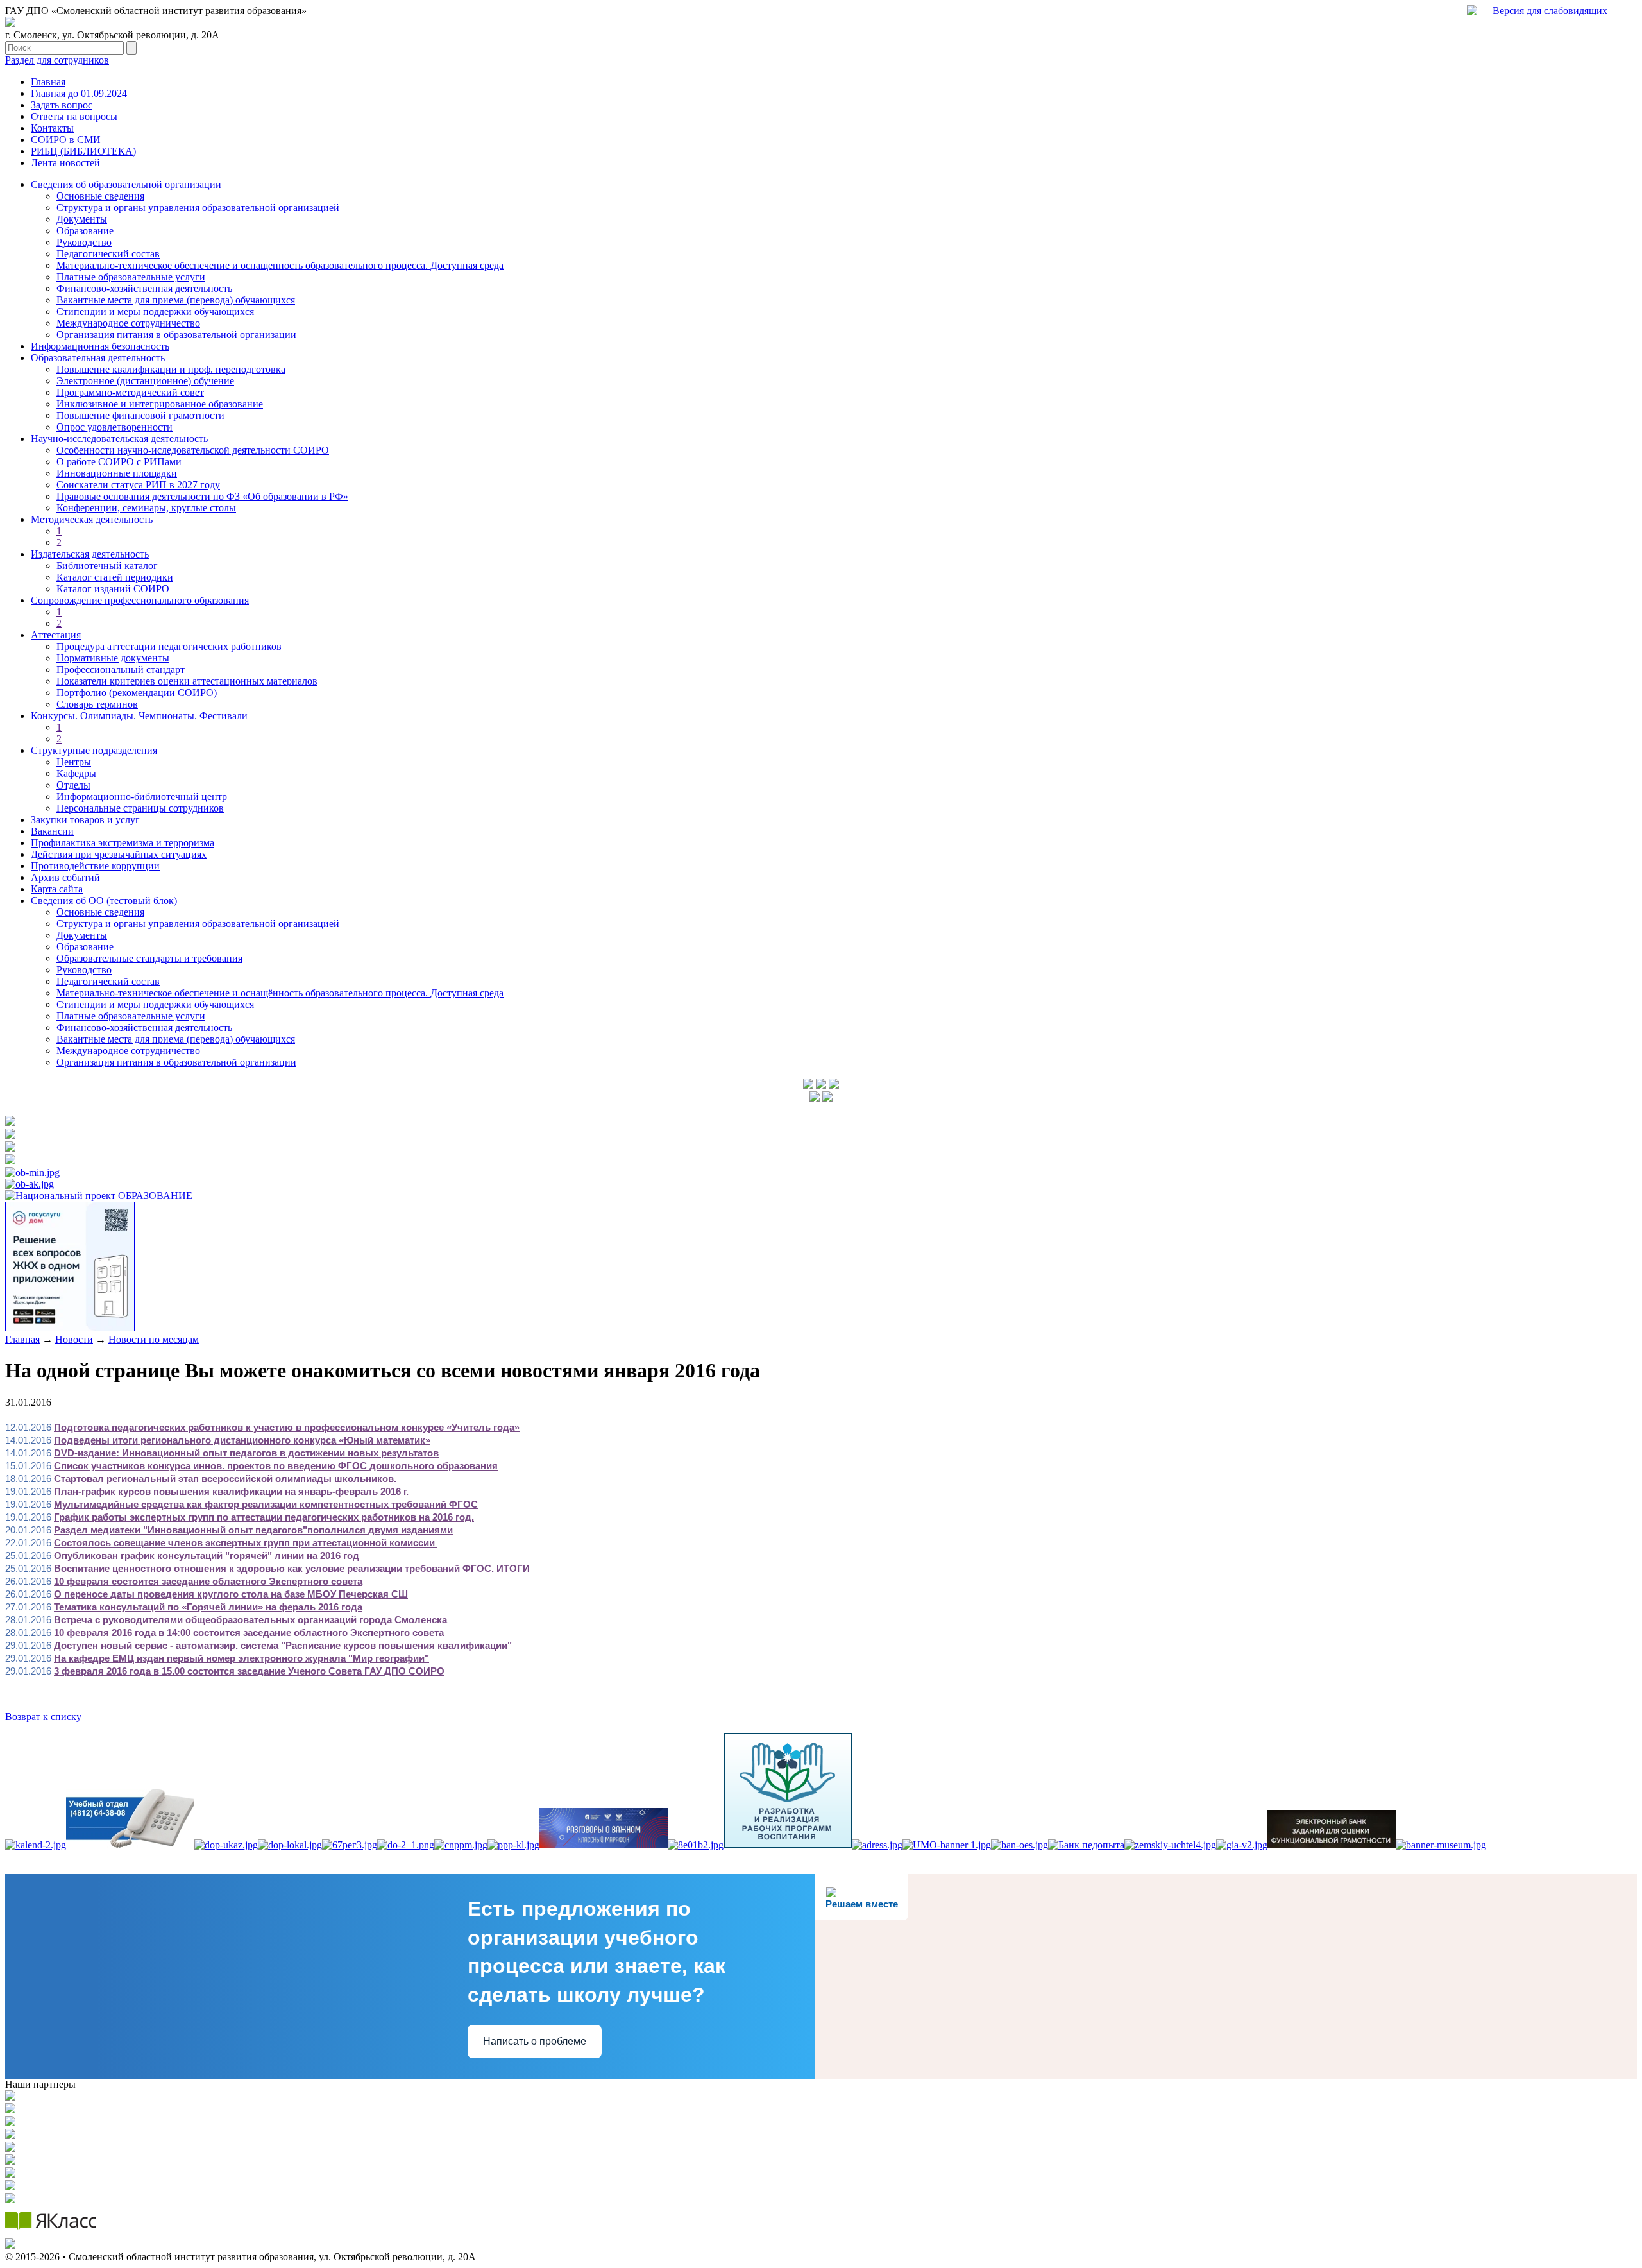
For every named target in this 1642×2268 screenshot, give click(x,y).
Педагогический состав (108, 254)
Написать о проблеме (535, 2041)
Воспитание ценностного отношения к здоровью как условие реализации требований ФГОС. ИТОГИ (292, 1568)
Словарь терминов (97, 704)
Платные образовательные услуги (131, 277)
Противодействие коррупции (95, 866)
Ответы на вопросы (74, 116)
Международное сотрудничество (128, 323)
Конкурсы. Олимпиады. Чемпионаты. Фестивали (139, 716)
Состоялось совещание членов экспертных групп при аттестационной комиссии (246, 1543)
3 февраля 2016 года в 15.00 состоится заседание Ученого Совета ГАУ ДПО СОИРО (249, 1671)
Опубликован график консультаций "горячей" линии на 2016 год (207, 1556)
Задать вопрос (62, 105)
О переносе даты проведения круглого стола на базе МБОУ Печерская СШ (231, 1594)
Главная (48, 82)
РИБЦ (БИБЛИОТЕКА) (83, 151)
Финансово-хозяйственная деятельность (144, 288)
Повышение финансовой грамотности (140, 415)
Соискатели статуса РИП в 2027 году (138, 485)
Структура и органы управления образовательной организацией (198, 208)
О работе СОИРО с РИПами (119, 462)
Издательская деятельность (90, 554)
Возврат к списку (43, 1717)
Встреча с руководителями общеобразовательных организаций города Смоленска (250, 1620)
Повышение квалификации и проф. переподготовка (171, 369)
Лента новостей (65, 163)
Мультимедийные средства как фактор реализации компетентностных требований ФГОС (266, 1504)
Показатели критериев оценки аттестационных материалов (187, 681)
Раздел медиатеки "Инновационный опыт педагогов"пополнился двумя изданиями (253, 1530)
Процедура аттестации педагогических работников (169, 646)
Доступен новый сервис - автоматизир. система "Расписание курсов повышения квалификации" (283, 1645)
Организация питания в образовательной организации (176, 335)
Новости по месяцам (154, 1339)
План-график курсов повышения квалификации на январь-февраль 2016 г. (231, 1491)
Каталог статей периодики (115, 577)
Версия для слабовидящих (1550, 11)
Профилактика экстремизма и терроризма (123, 843)
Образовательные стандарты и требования (149, 958)
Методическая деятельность (92, 519)
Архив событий (65, 877)
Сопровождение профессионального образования (140, 600)
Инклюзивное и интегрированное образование (160, 404)
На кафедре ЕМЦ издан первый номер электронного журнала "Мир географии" (241, 1658)
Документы (82, 219)
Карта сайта (57, 889)
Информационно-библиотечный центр (142, 797)
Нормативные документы (113, 658)
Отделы (73, 785)
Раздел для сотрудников (57, 60)
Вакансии (52, 831)
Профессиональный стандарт (121, 669)
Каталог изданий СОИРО (113, 589)
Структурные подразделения (94, 750)
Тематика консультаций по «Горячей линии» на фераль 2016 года (208, 1607)
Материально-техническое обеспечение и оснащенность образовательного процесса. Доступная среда (280, 265)
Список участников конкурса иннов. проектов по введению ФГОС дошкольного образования (276, 1466)
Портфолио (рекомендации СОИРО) (137, 693)
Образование (85, 231)
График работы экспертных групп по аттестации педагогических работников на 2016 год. (264, 1517)
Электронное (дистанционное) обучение (145, 381)
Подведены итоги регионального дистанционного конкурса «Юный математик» (242, 1440)
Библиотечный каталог (107, 566)
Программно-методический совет (130, 392)
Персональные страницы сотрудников (140, 808)
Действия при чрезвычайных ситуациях (119, 854)
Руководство (84, 242)
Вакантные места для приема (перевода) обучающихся (176, 300)
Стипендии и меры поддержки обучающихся (155, 311)
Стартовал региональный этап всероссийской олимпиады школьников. (225, 1479)
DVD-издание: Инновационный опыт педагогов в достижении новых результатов (246, 1453)
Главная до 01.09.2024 (79, 93)
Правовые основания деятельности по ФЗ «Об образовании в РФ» (202, 496)
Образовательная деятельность (98, 358)
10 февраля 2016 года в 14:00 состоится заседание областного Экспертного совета (249, 1633)
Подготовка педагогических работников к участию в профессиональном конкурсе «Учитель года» (287, 1427)
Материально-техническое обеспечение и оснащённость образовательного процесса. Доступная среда (280, 993)
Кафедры (76, 773)
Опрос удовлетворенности (114, 427)
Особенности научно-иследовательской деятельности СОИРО (193, 450)
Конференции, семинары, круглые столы (146, 508)
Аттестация (56, 635)
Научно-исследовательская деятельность (119, 439)
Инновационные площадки (117, 473)
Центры (74, 762)
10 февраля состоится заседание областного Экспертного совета (208, 1581)
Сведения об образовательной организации (126, 184)
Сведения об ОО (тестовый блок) (104, 900)
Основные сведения (100, 196)
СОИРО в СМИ (66, 140)
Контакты (52, 128)
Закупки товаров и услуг (85, 820)
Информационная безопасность (100, 346)
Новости (74, 1339)
